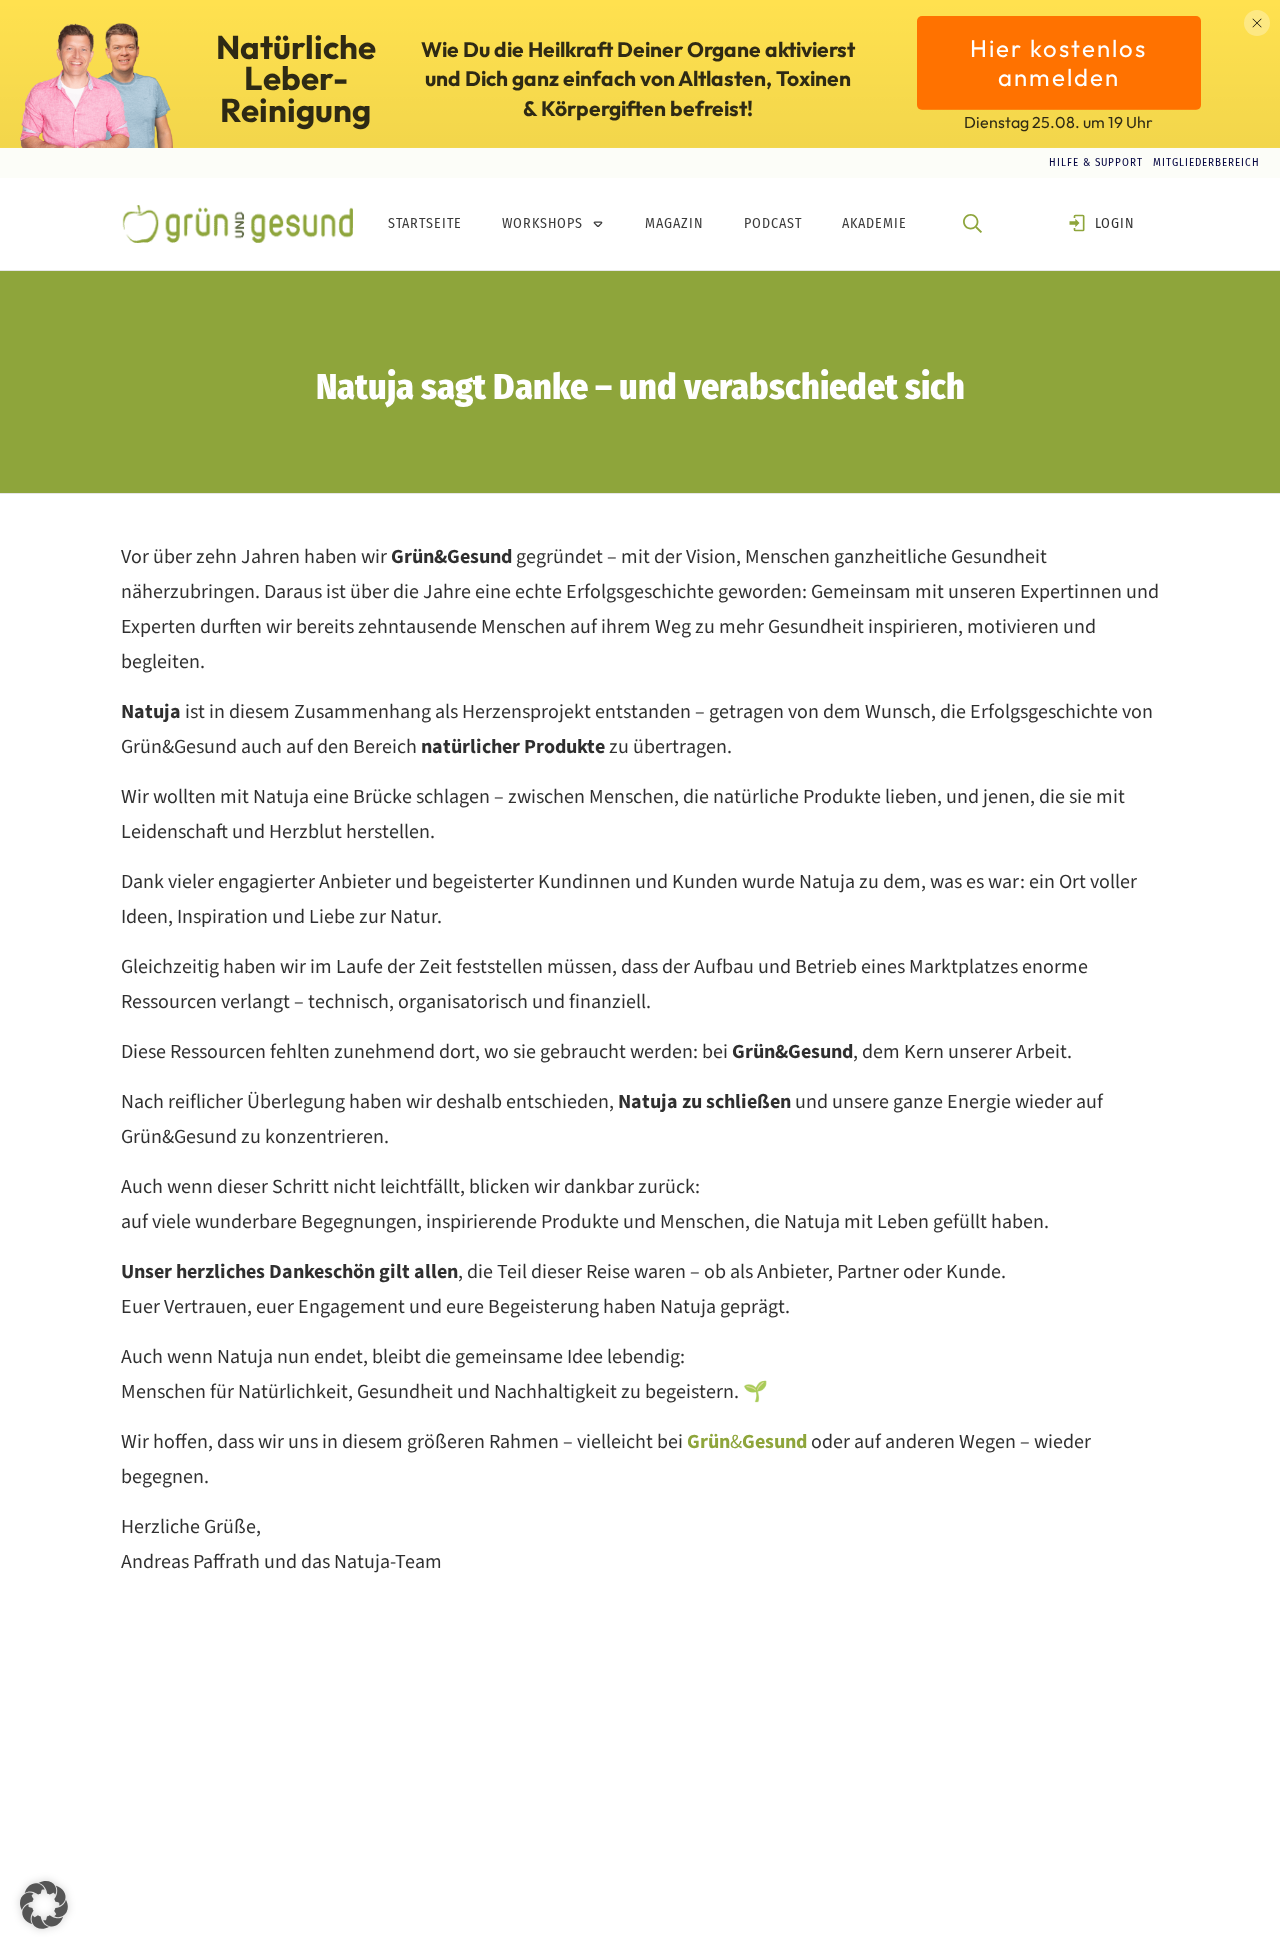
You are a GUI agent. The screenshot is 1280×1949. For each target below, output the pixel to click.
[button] (44, 1905)
